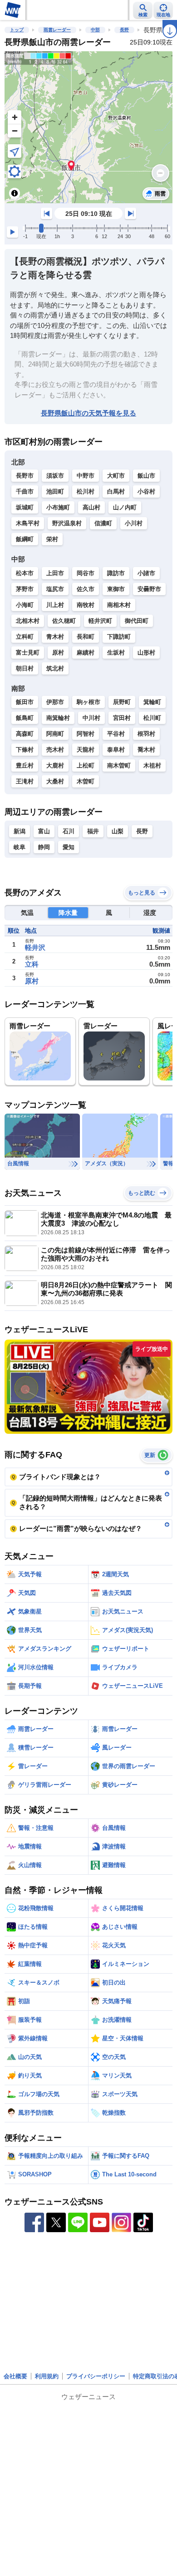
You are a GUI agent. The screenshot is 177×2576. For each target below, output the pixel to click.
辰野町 (122, 702)
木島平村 (28, 523)
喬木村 (146, 750)
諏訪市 (116, 573)
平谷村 (116, 734)
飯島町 (25, 718)
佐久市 (86, 589)
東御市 (116, 589)
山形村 (146, 653)
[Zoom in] (15, 117)
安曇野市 (149, 589)
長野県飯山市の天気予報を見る (88, 413)
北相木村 (28, 621)
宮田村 (122, 718)
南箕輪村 (58, 718)
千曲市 (25, 491)
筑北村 (55, 668)
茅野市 (25, 589)
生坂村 (116, 653)
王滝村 (25, 781)
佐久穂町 (64, 621)
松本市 (25, 573)
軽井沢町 (100, 621)
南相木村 (119, 605)
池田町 (55, 491)
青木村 (55, 637)
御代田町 (137, 621)
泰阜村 (116, 750)
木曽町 (86, 781)
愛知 (69, 847)
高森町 (25, 734)
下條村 (25, 750)
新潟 (20, 831)
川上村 (55, 605)
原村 (58, 653)
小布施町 (58, 507)
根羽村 (146, 734)
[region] (88, 127)
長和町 (86, 637)
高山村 (91, 507)
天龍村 (86, 750)
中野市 (86, 476)
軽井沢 (35, 947)
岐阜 (20, 847)
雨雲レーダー (57, 30)
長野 (124, 30)
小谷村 (146, 491)
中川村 (91, 718)
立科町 (25, 637)
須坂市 (55, 476)
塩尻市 (55, 589)
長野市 (25, 476)
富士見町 (28, 653)
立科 (32, 964)
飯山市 (146, 476)
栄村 (52, 539)
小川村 (134, 523)
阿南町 (55, 734)
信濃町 (103, 523)
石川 (69, 831)
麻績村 (86, 653)
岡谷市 (86, 573)
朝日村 (25, 668)
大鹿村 (55, 765)
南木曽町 (119, 765)
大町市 (116, 476)
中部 (95, 30)
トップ (17, 30)
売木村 (55, 750)
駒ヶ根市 (88, 702)
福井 (93, 831)
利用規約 (47, 2376)
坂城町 (25, 507)
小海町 (25, 605)
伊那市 (55, 702)
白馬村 (116, 491)
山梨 (118, 831)
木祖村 (152, 765)
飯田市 (25, 702)
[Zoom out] (15, 131)
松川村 (86, 491)
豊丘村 (25, 765)
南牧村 (86, 605)
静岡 (44, 847)
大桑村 (55, 781)
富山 (44, 831)
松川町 (152, 718)
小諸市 (146, 573)
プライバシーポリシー (96, 2376)
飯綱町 (25, 539)
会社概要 (15, 2376)
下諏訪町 (119, 637)
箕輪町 (152, 702)
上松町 (86, 765)
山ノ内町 (125, 507)
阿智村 (86, 734)
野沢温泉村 (67, 523)
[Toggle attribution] (15, 193)
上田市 (55, 573)
